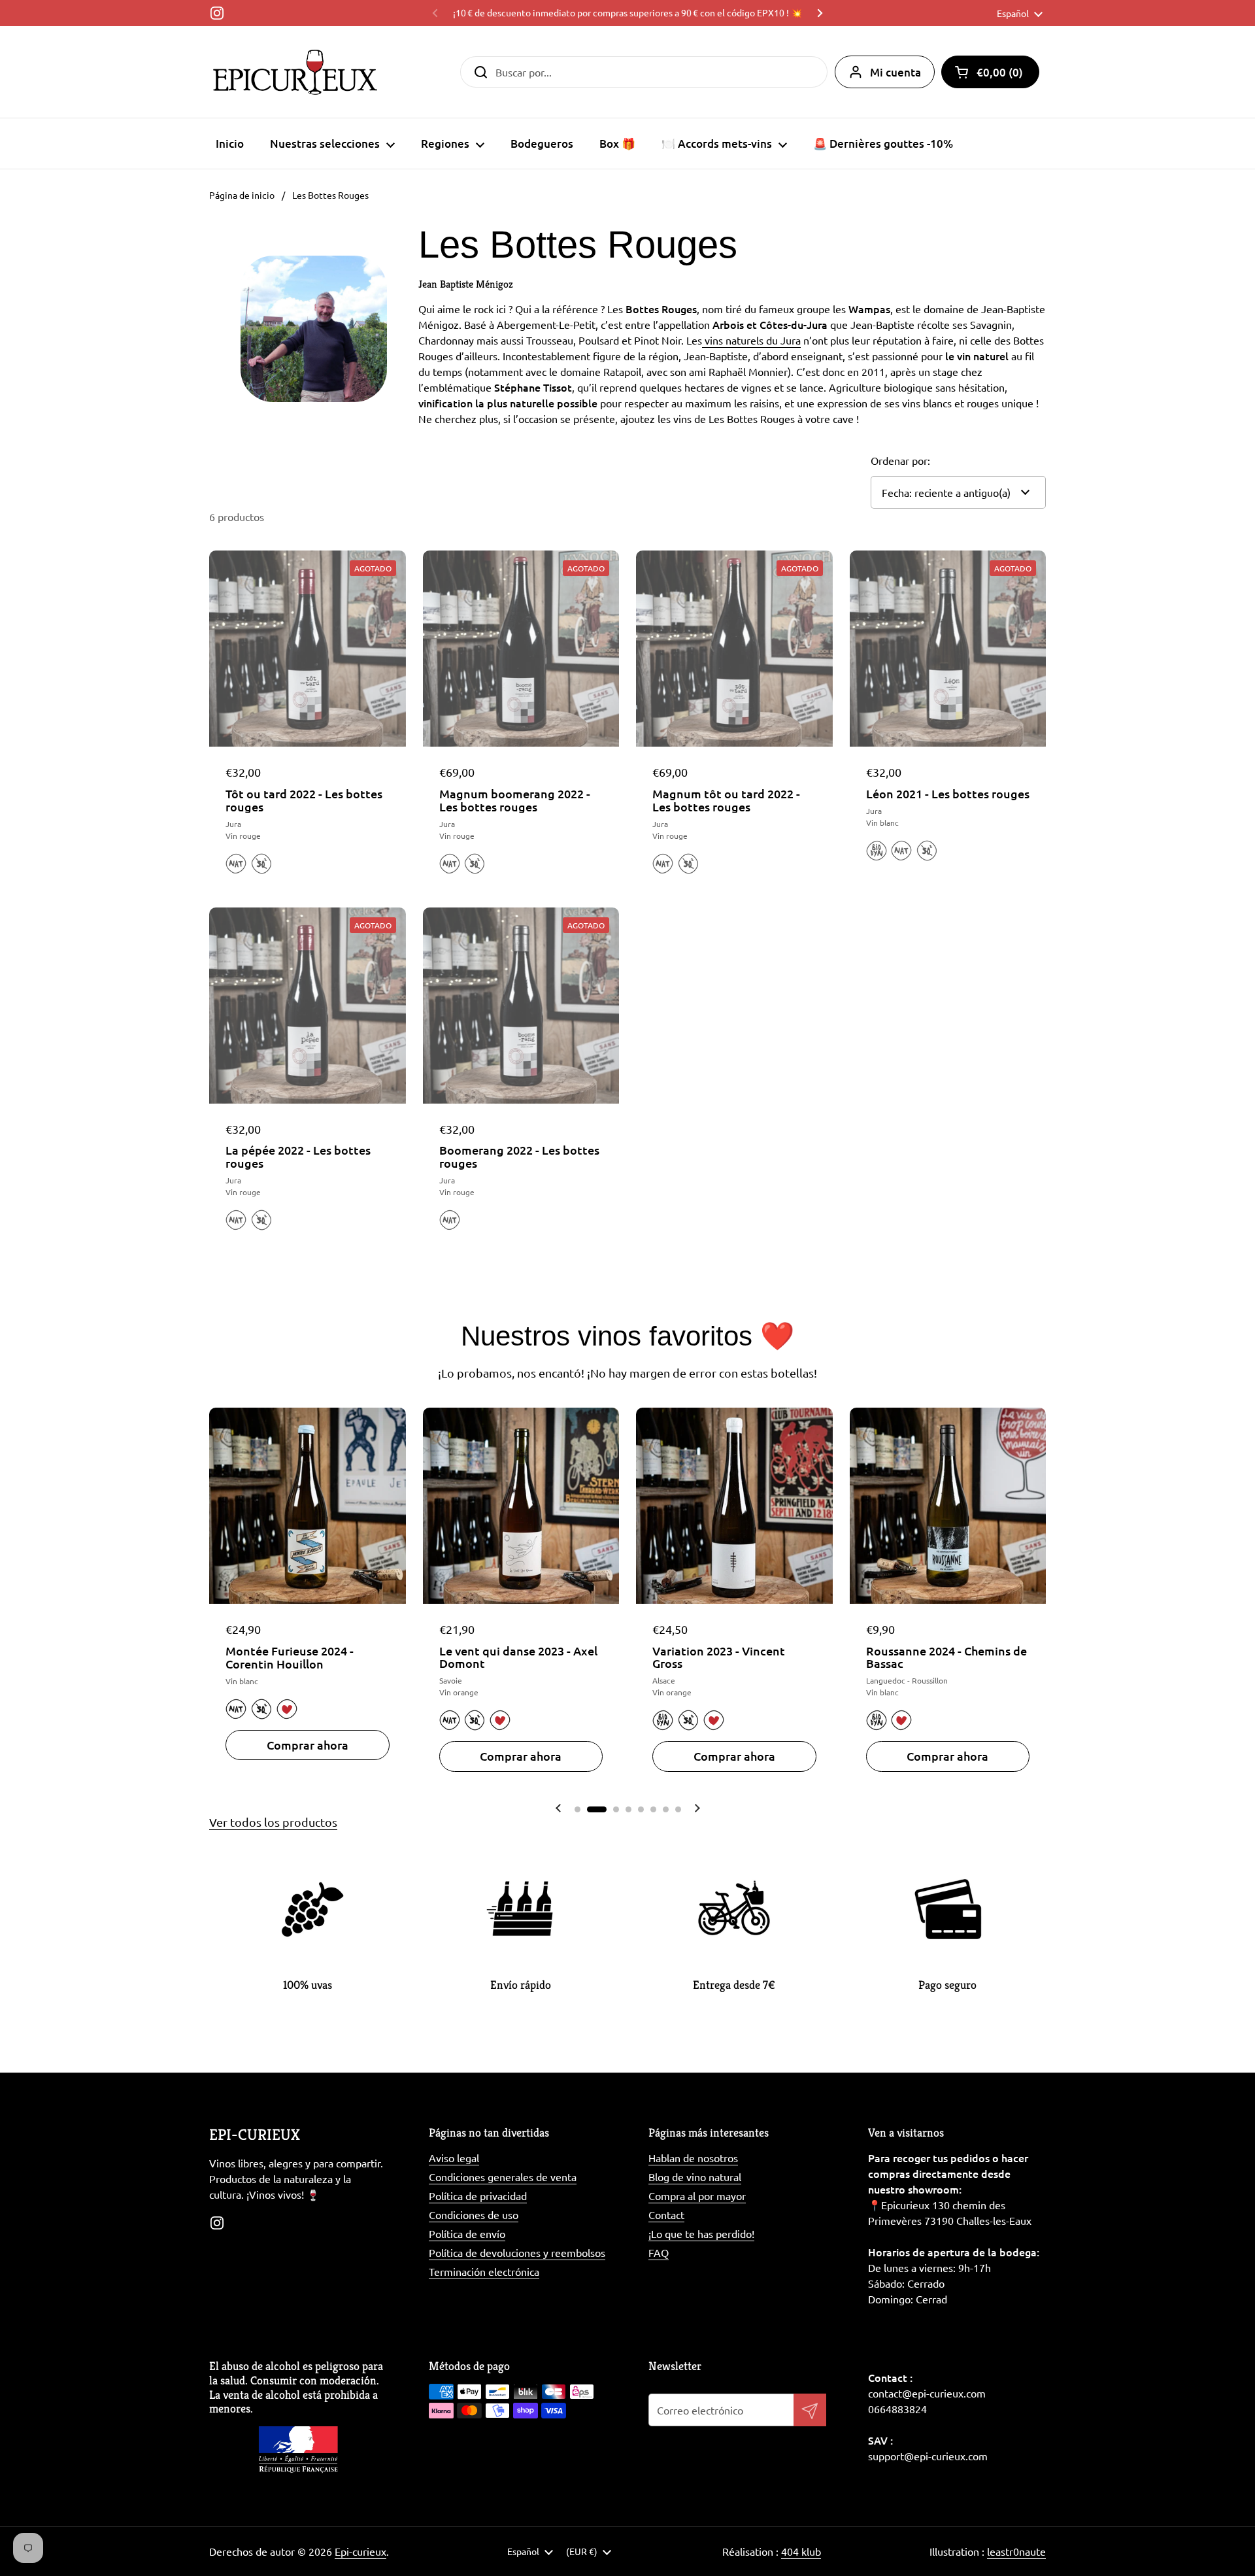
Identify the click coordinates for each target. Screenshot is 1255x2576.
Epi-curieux (360, 2551)
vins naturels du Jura (751, 340)
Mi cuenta (895, 72)
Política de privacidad (478, 2195)
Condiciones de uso (474, 2214)
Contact (666, 2214)
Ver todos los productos (273, 1822)
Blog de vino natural (695, 2177)
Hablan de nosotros (693, 2158)
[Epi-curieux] (295, 72)
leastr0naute (1016, 2551)
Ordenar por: (900, 460)
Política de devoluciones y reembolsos (517, 2252)
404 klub (801, 2551)
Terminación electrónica (484, 2271)
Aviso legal (454, 2158)
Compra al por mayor (697, 2195)
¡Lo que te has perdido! (701, 2233)
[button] (990, 72)
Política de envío (467, 2233)
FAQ (659, 2252)
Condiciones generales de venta (503, 2177)
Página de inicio (242, 195)
